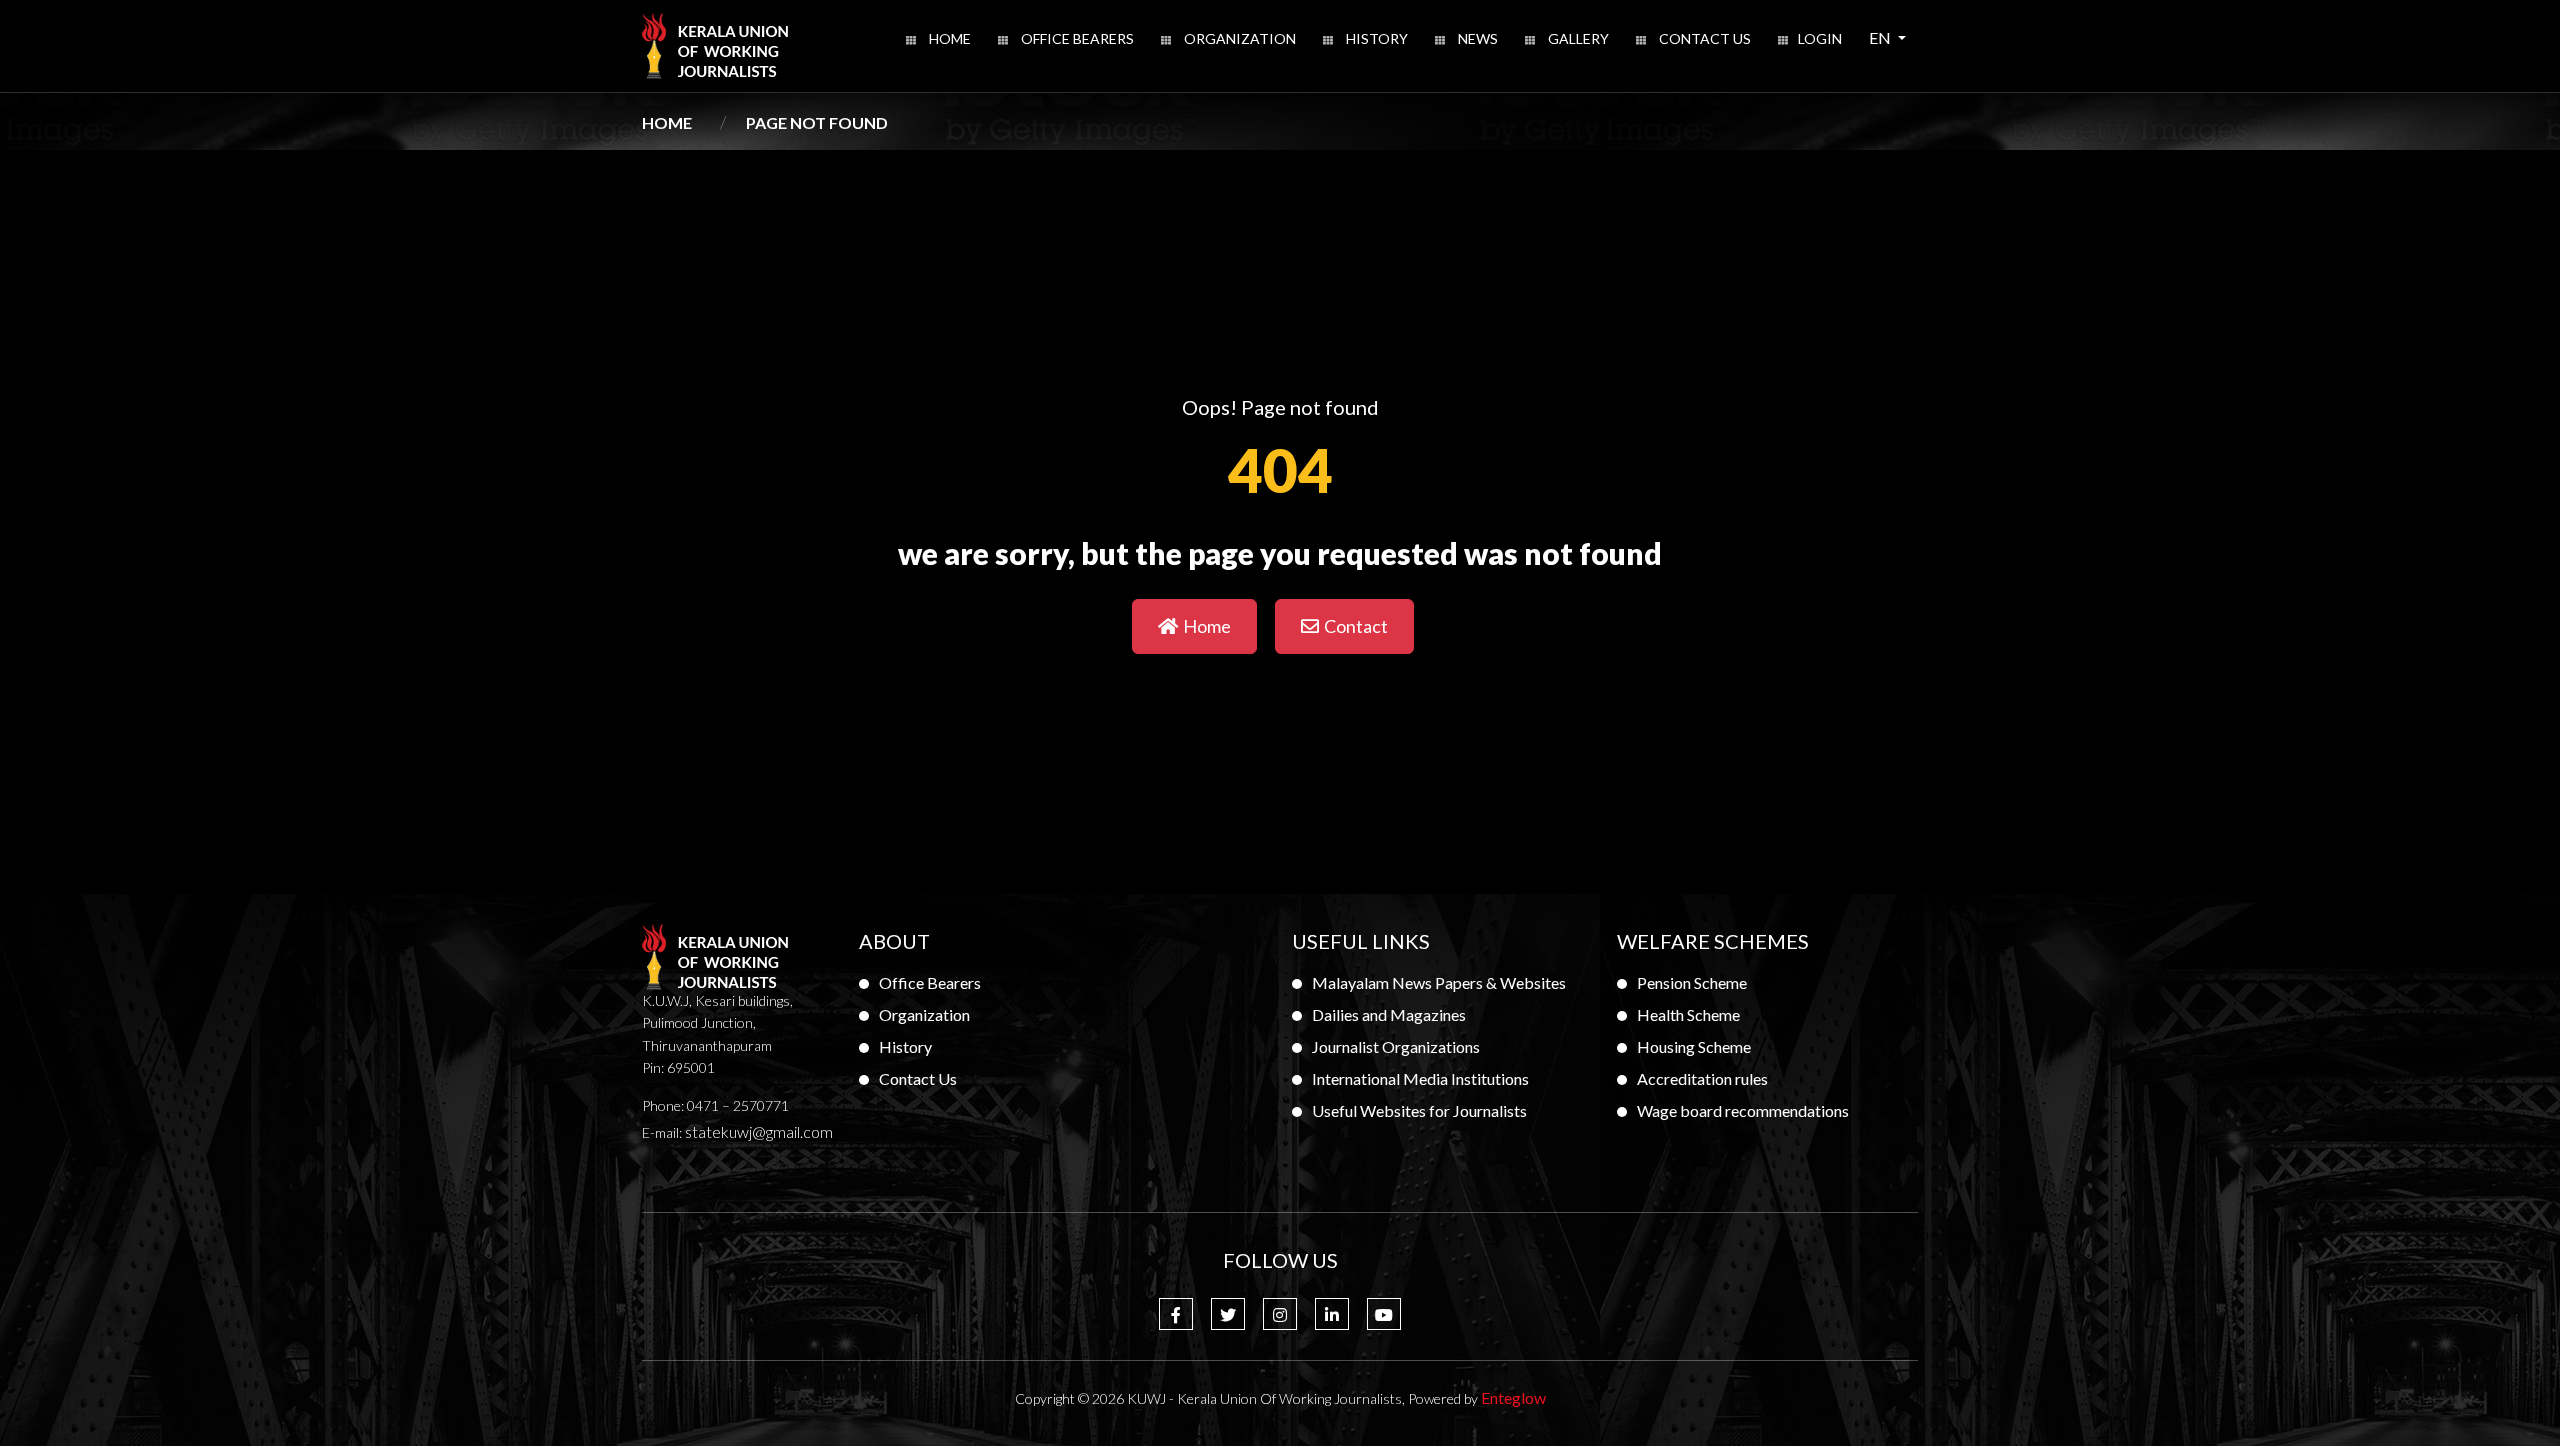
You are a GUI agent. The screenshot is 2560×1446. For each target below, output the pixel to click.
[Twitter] (1228, 1314)
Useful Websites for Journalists (1419, 1110)
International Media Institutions (1420, 1078)
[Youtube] (1384, 1314)
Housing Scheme (1694, 1046)
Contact (1356, 626)
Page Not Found (817, 122)
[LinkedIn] (1332, 1314)
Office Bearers (1076, 38)
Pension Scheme (1692, 982)
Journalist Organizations (1396, 1046)
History (1375, 38)
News (1476, 38)
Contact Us (1703, 38)
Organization (1238, 38)
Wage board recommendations (1743, 1110)
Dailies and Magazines (1389, 1014)
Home (948, 38)
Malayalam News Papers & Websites (1439, 982)
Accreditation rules (1702, 1078)
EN (1893, 37)
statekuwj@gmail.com (759, 1131)
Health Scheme (1688, 1014)
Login (1820, 38)
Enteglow (1513, 1397)
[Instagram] (1280, 1314)
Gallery (1577, 38)
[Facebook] (1176, 1314)
